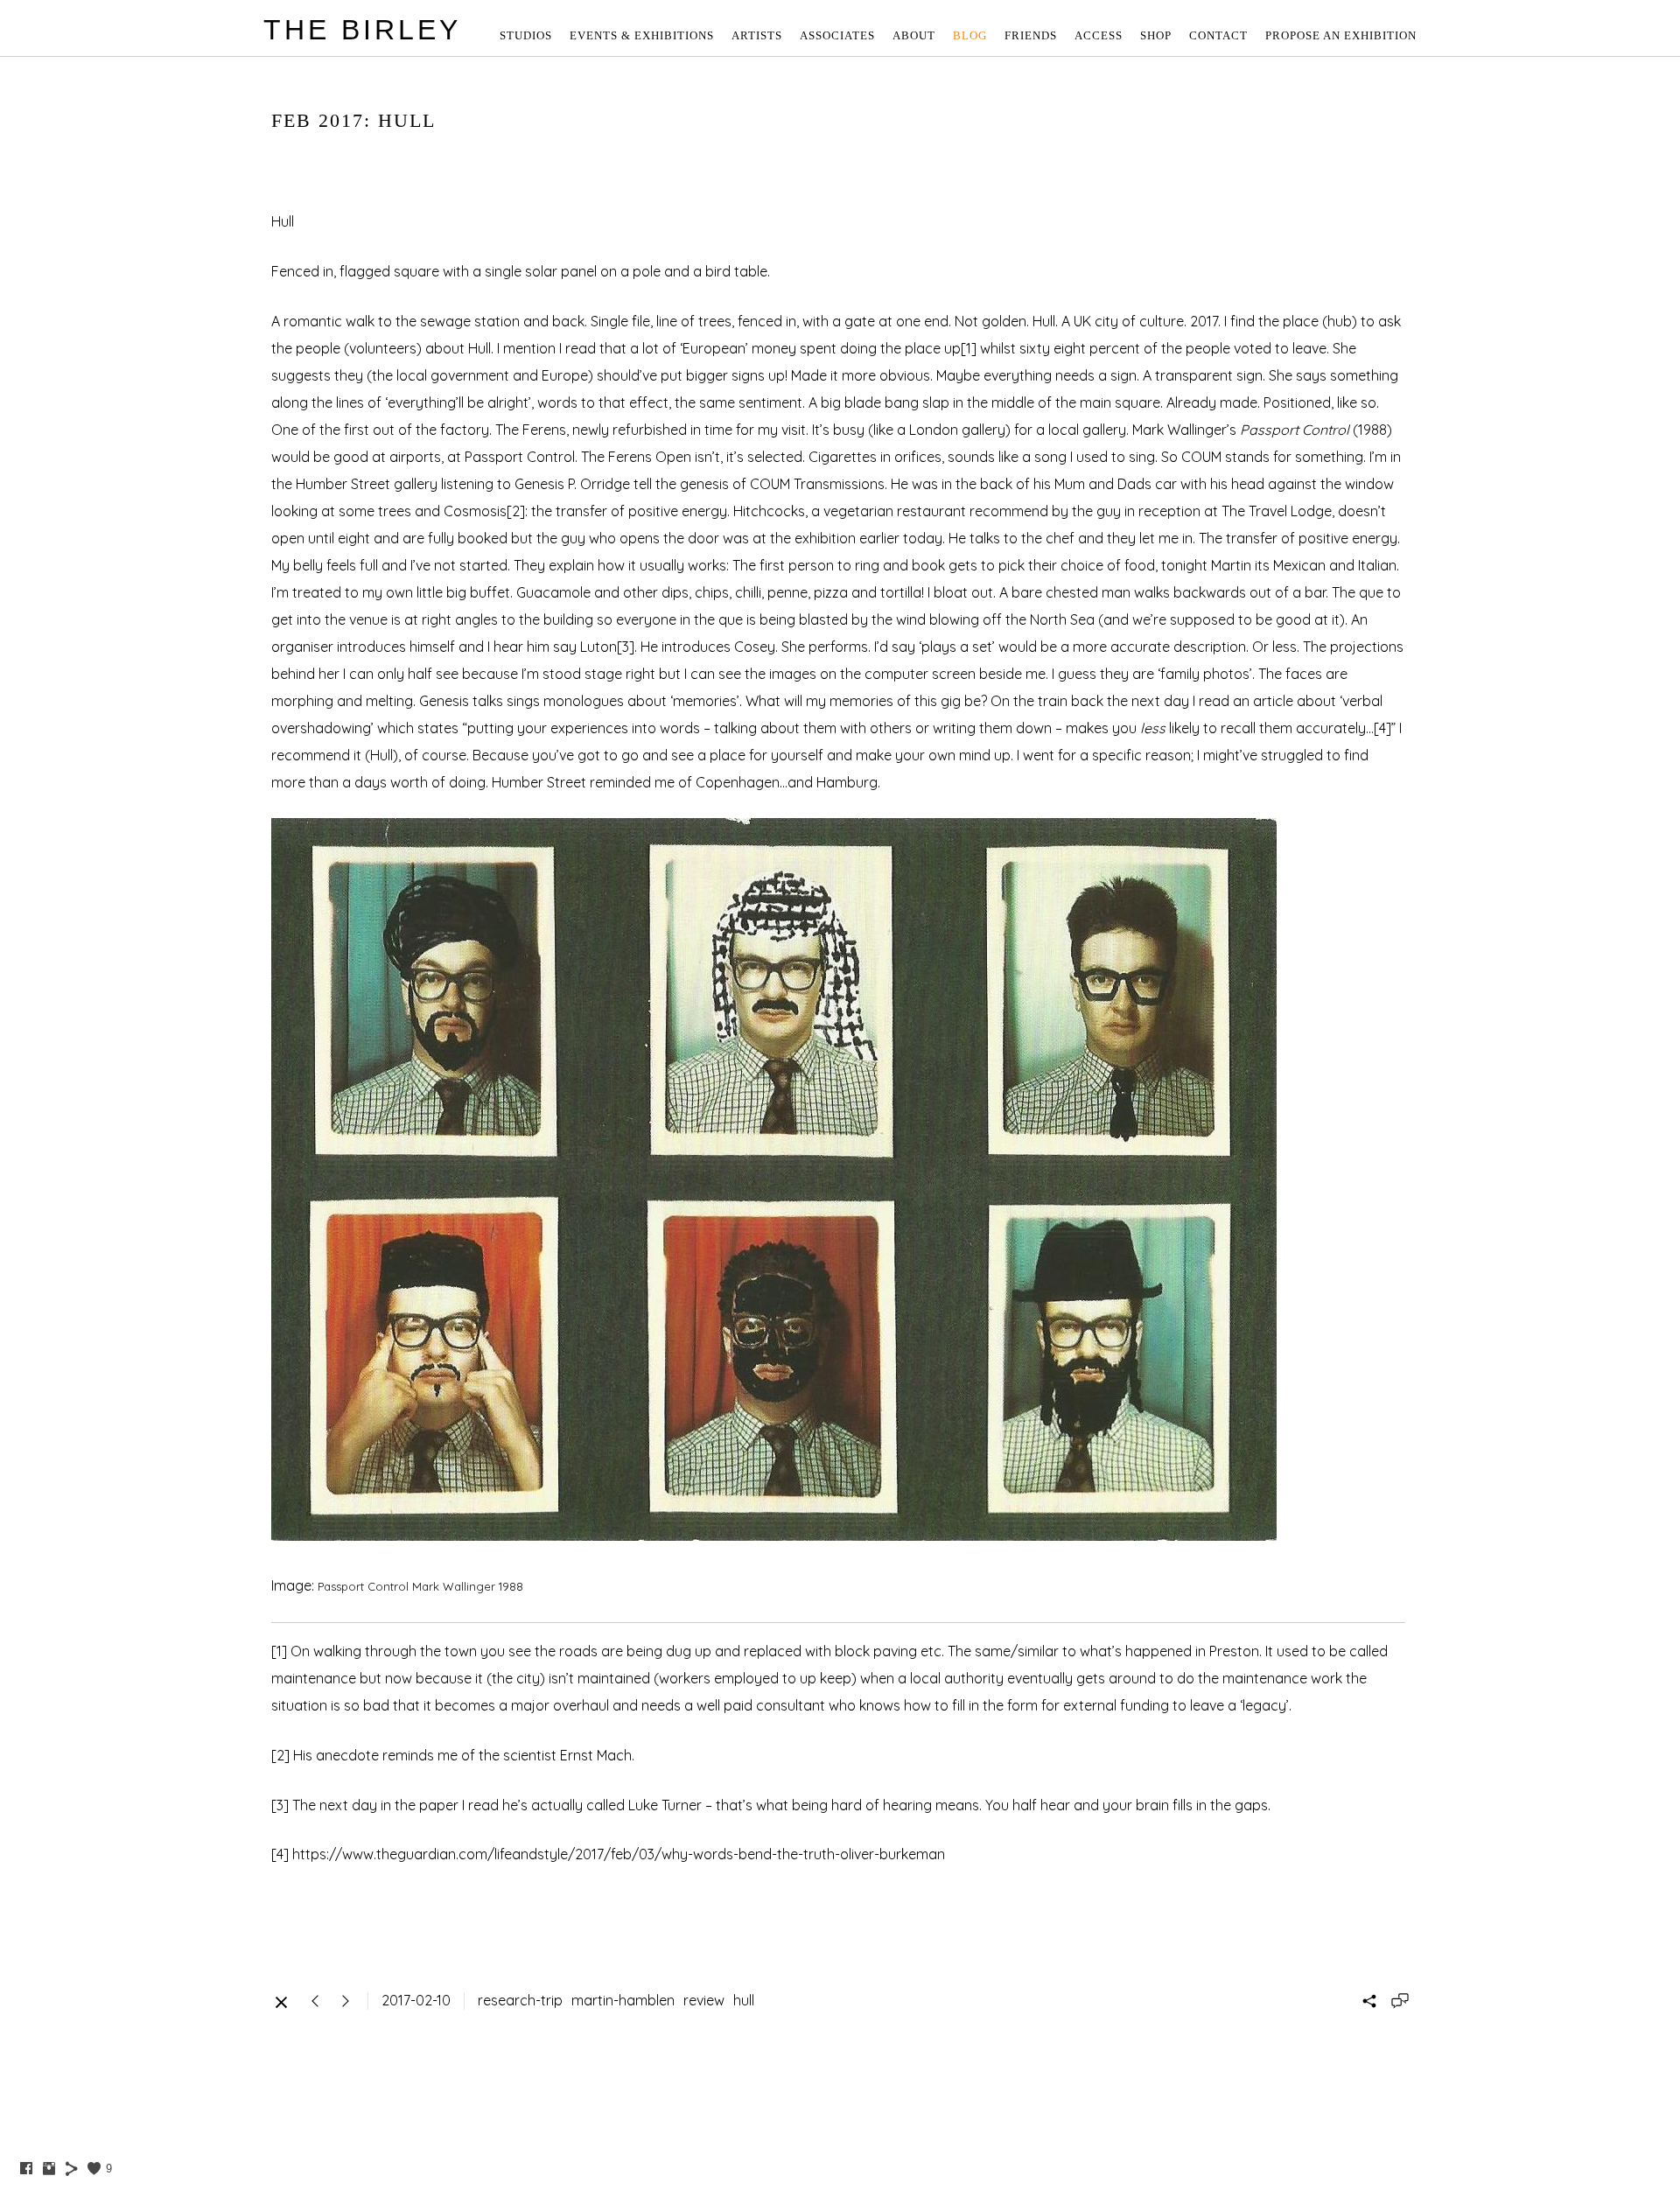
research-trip (520, 2000)
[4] (1382, 728)
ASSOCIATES (837, 35)
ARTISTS (757, 35)
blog (970, 35)
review (704, 2000)
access (1099, 35)
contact (1218, 35)
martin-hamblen (623, 2000)
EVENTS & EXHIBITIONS (642, 35)
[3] (626, 647)
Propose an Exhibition (1341, 35)
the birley (362, 30)
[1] (969, 348)
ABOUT (914, 35)
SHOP (1156, 35)
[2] (516, 511)
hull (744, 2000)
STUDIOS (526, 35)
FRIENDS (1031, 35)
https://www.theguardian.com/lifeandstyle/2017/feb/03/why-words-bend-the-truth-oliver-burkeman (619, 1854)
